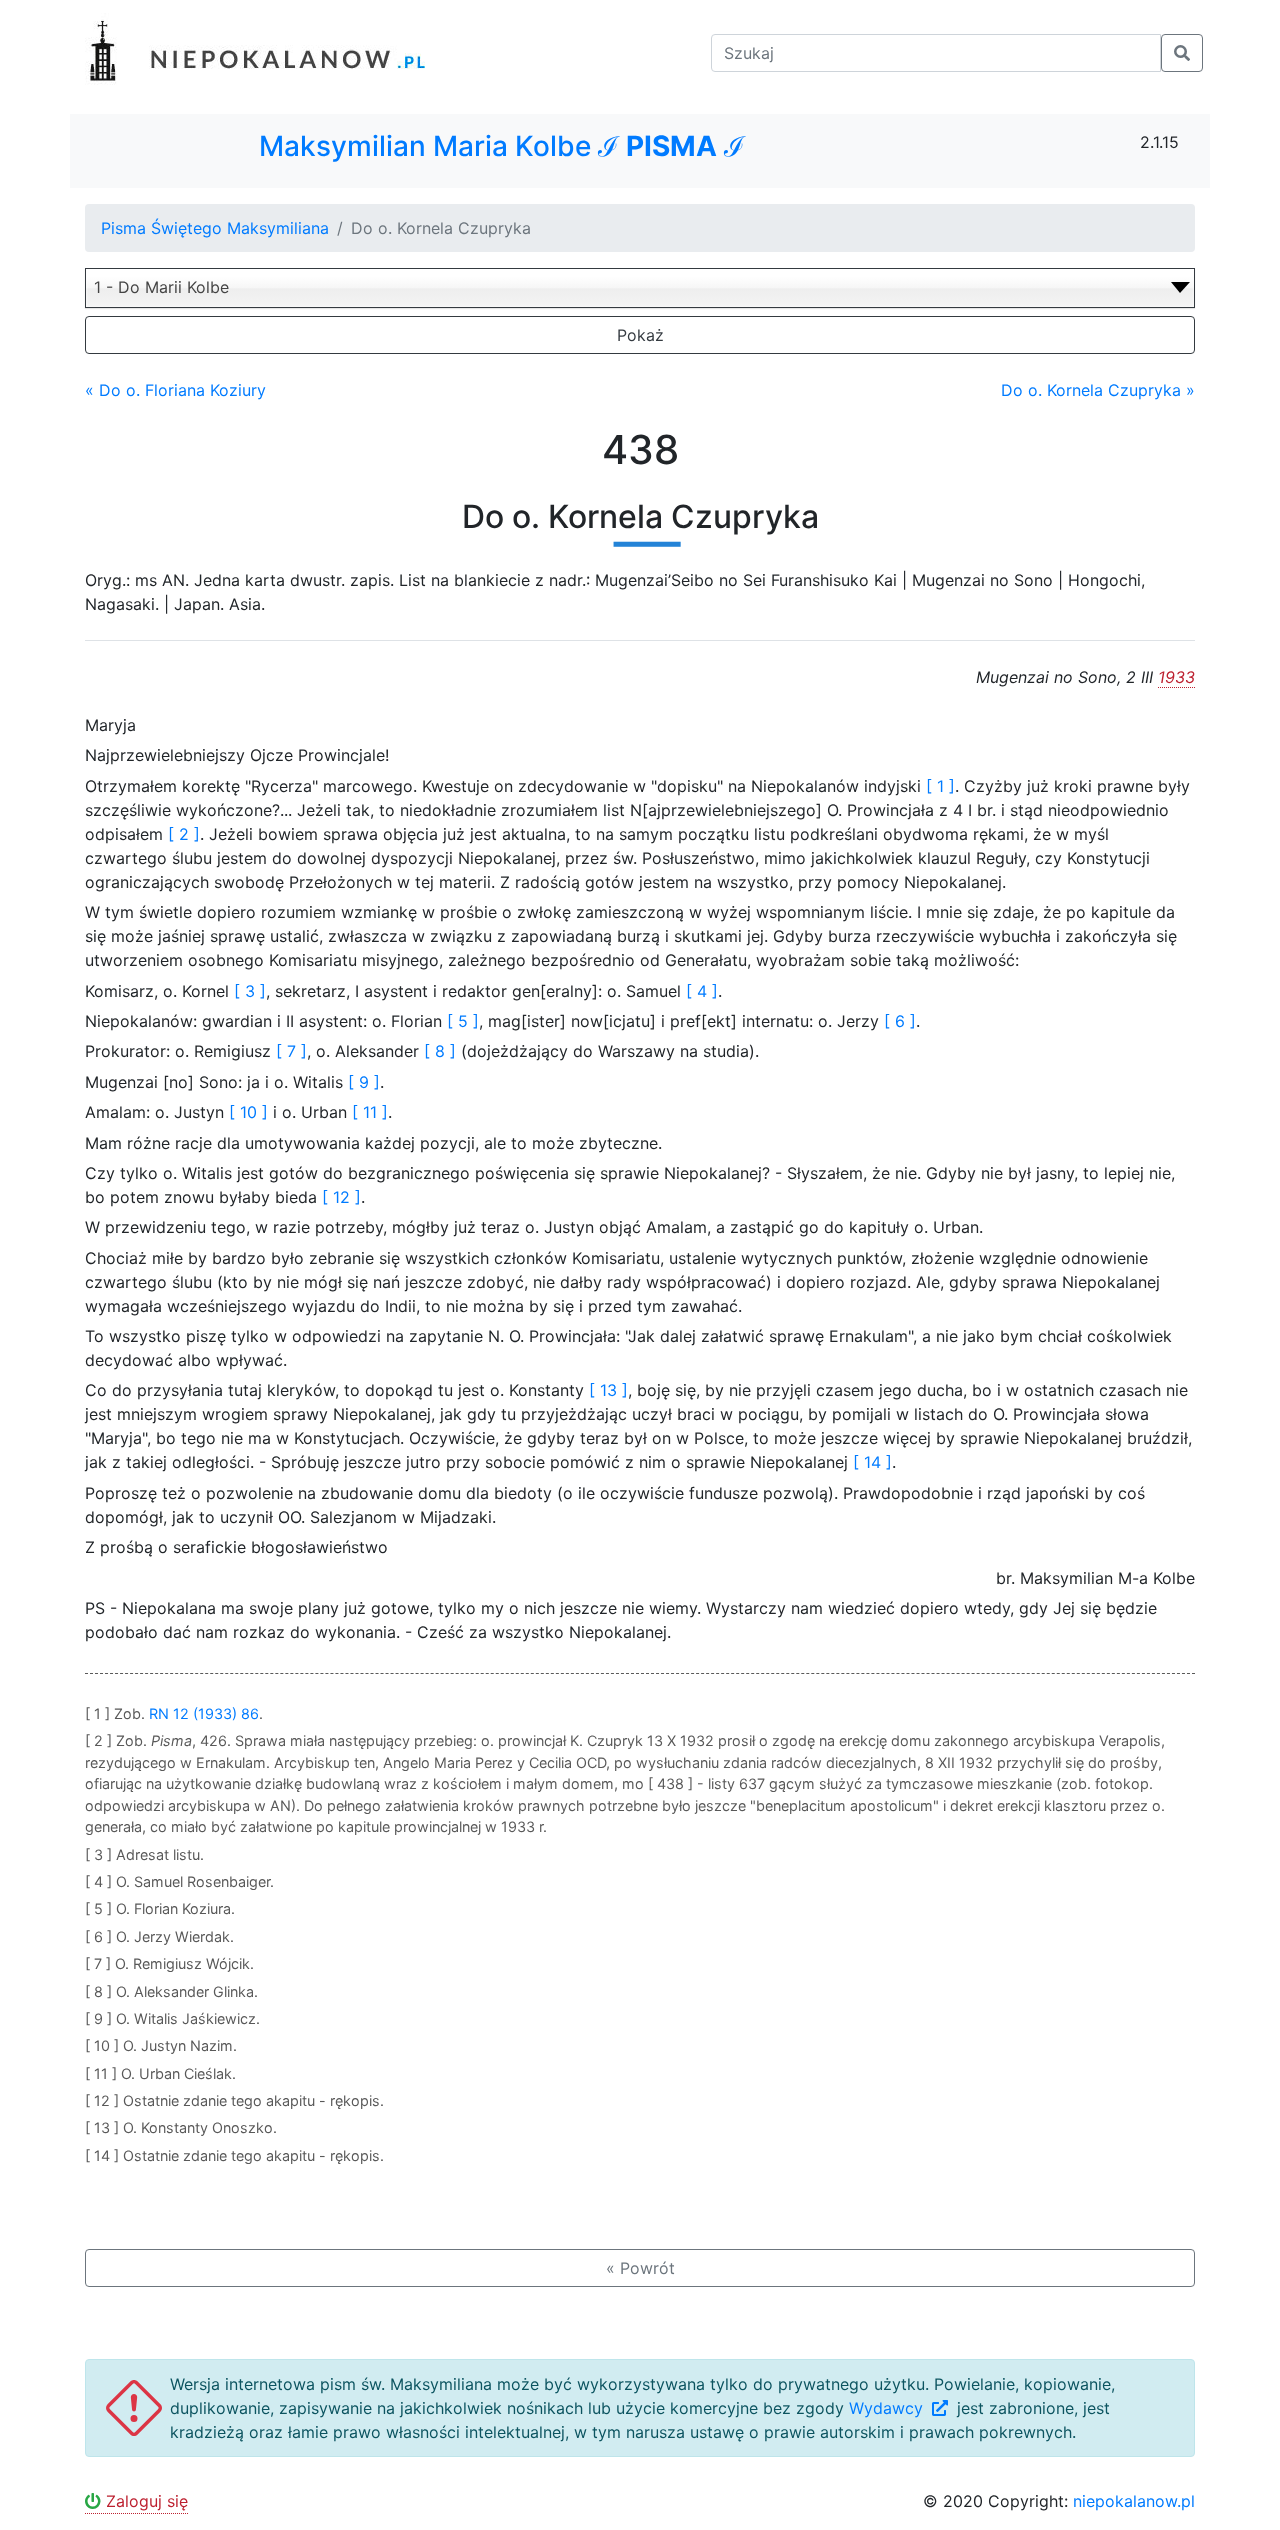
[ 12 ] (341, 1197)
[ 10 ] (248, 1112)
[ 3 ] (250, 991)
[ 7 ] (291, 1051)
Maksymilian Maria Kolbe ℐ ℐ (502, 146)
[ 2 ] (184, 834)
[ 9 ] (364, 1082)
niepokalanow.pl (1134, 2501)
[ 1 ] (940, 786)
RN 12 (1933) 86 (204, 1713)
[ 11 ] (370, 1112)
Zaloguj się (144, 2501)
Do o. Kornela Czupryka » (1098, 390)
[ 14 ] (872, 1462)
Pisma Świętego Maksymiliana (215, 228)
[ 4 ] (702, 991)
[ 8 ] (440, 1051)
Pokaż (640, 335)
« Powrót (640, 2268)
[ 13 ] (608, 1390)
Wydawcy (888, 2408)
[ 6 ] (900, 1021)
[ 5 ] (463, 1021)
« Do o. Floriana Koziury (175, 390)
